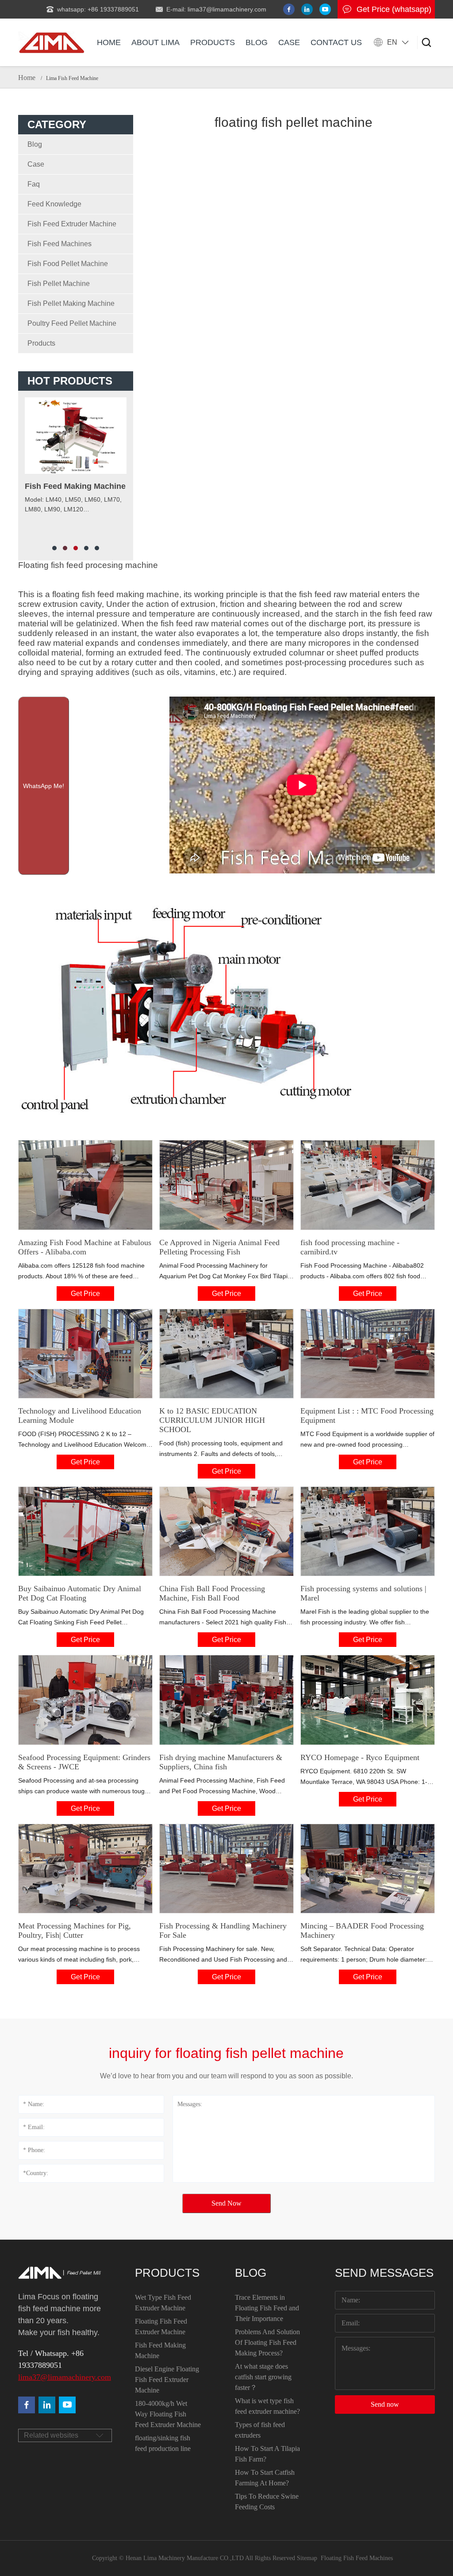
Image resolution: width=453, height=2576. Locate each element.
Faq (34, 184)
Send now (385, 2404)
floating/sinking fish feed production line (163, 2443)
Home (109, 42)
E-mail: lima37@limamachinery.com (216, 9)
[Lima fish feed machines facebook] (289, 9)
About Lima (155, 42)
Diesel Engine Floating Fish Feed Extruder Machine (167, 2380)
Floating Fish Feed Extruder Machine (161, 2326)
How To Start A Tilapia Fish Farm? (267, 2454)
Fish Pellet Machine (59, 284)
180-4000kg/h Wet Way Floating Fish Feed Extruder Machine (168, 2414)
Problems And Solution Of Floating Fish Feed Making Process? (267, 2342)
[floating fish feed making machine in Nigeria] (51, 42)
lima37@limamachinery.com (60, 2377)
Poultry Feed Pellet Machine (72, 323)
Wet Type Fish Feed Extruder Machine (163, 2303)
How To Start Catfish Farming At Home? (265, 2478)
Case (289, 42)
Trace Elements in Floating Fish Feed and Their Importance (267, 2308)
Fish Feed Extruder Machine (72, 224)
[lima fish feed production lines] (67, 2405)
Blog (257, 42)
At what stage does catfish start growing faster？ (263, 2377)
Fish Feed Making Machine (160, 2350)
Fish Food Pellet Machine (68, 264)
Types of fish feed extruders (260, 2430)
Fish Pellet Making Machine (71, 303)
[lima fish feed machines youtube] (325, 9)
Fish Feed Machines (60, 244)
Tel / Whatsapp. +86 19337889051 (51, 2359)
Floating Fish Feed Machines (357, 2558)
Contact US (336, 42)
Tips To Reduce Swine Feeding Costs (267, 2502)
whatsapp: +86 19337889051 (98, 9)
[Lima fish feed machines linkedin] (307, 9)
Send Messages (384, 2273)
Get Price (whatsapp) (394, 9)
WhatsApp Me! (44, 786)
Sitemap (307, 2558)
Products (213, 42)
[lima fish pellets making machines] (47, 2405)
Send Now (226, 2203)
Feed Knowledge (54, 204)
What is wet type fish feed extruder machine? (267, 2406)
